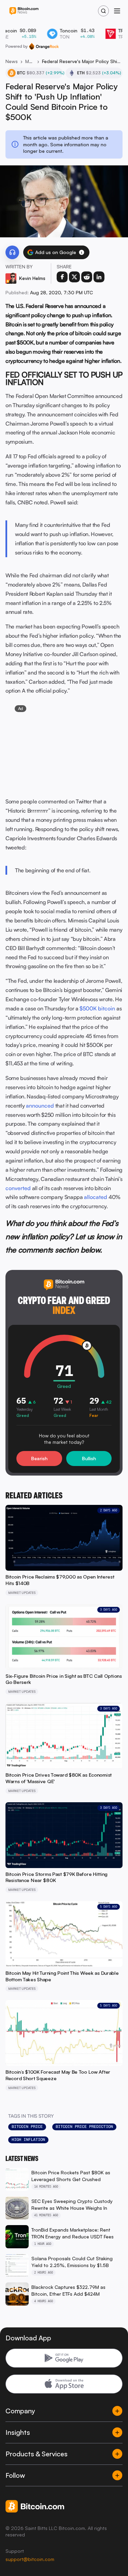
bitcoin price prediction (84, 2127)
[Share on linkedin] (99, 277)
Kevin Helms (32, 278)
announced (40, 1106)
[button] (82, 252)
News (12, 61)
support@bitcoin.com (30, 2559)
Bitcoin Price (27, 2127)
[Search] (103, 11)
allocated (96, 1197)
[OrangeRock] (44, 46)
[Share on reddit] (87, 277)
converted (18, 1188)
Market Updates (30, 61)
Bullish (89, 1458)
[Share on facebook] (62, 277)
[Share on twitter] (74, 277)
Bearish (39, 1458)
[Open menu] (117, 11)
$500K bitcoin (97, 1008)
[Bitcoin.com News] (24, 11)
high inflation (28, 2140)
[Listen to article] (12, 252)
